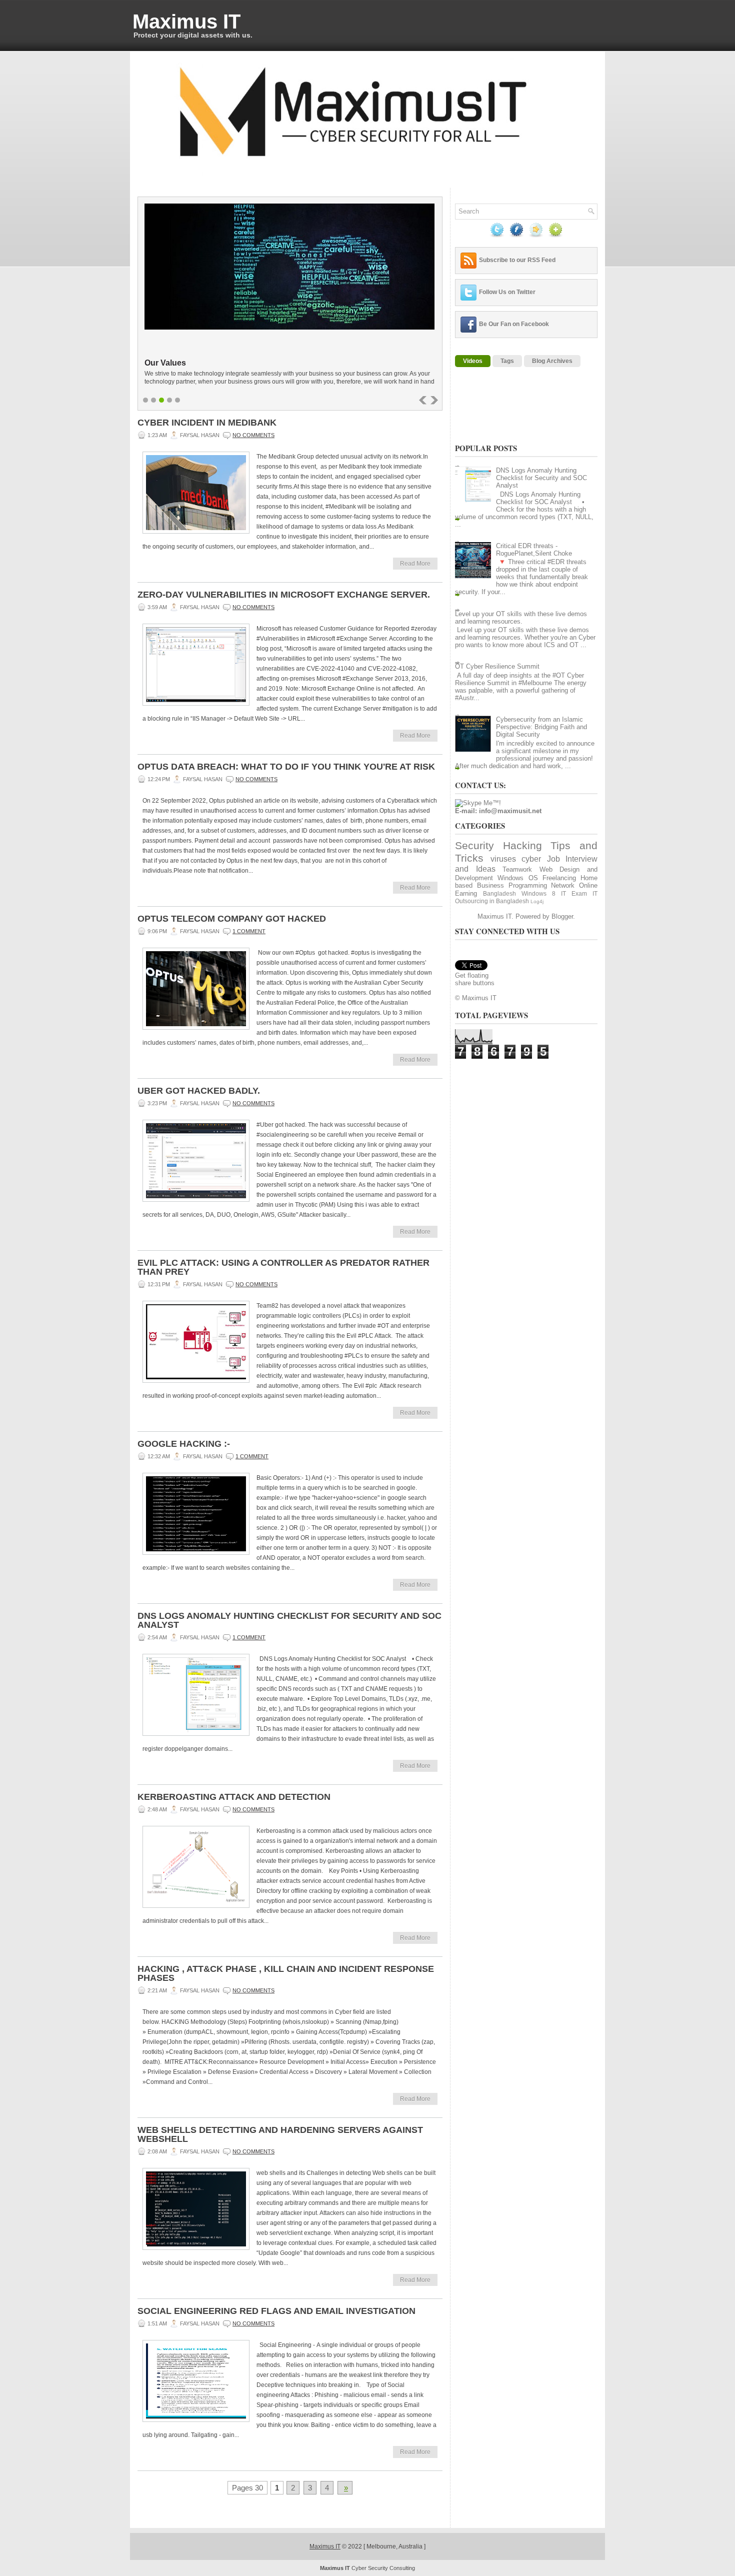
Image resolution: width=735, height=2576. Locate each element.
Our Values (165, 363)
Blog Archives (552, 361)
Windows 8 (538, 893)
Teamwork (517, 869)
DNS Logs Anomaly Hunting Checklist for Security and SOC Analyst (289, 1620)
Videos (473, 361)
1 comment (249, 931)
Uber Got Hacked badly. (199, 1091)
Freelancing (559, 878)
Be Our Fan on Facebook (514, 324)
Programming (528, 885)
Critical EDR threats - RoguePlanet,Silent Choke (534, 550)
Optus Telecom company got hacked (232, 919)
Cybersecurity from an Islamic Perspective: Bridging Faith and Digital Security (541, 727)
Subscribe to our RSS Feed (517, 260)
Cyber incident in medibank (207, 423)
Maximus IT (186, 22)
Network (563, 885)
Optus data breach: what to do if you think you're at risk (286, 767)
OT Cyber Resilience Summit (497, 666)
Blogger (562, 916)
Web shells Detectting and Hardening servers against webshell (280, 2134)
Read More (415, 564)
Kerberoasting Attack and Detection (234, 1797)
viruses (503, 859)
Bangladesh (499, 893)
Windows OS (517, 878)
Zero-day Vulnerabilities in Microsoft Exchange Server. (284, 595)
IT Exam (574, 893)
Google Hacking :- (184, 1444)
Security (474, 845)
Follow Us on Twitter (507, 292)
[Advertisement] (486, 404)
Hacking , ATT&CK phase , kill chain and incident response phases (286, 1973)
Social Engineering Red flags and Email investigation (276, 2311)
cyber (531, 859)
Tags (507, 361)
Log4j (537, 901)
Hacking (522, 845)
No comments (253, 435)
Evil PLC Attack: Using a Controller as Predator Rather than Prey (283, 1267)
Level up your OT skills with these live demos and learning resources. (521, 618)
